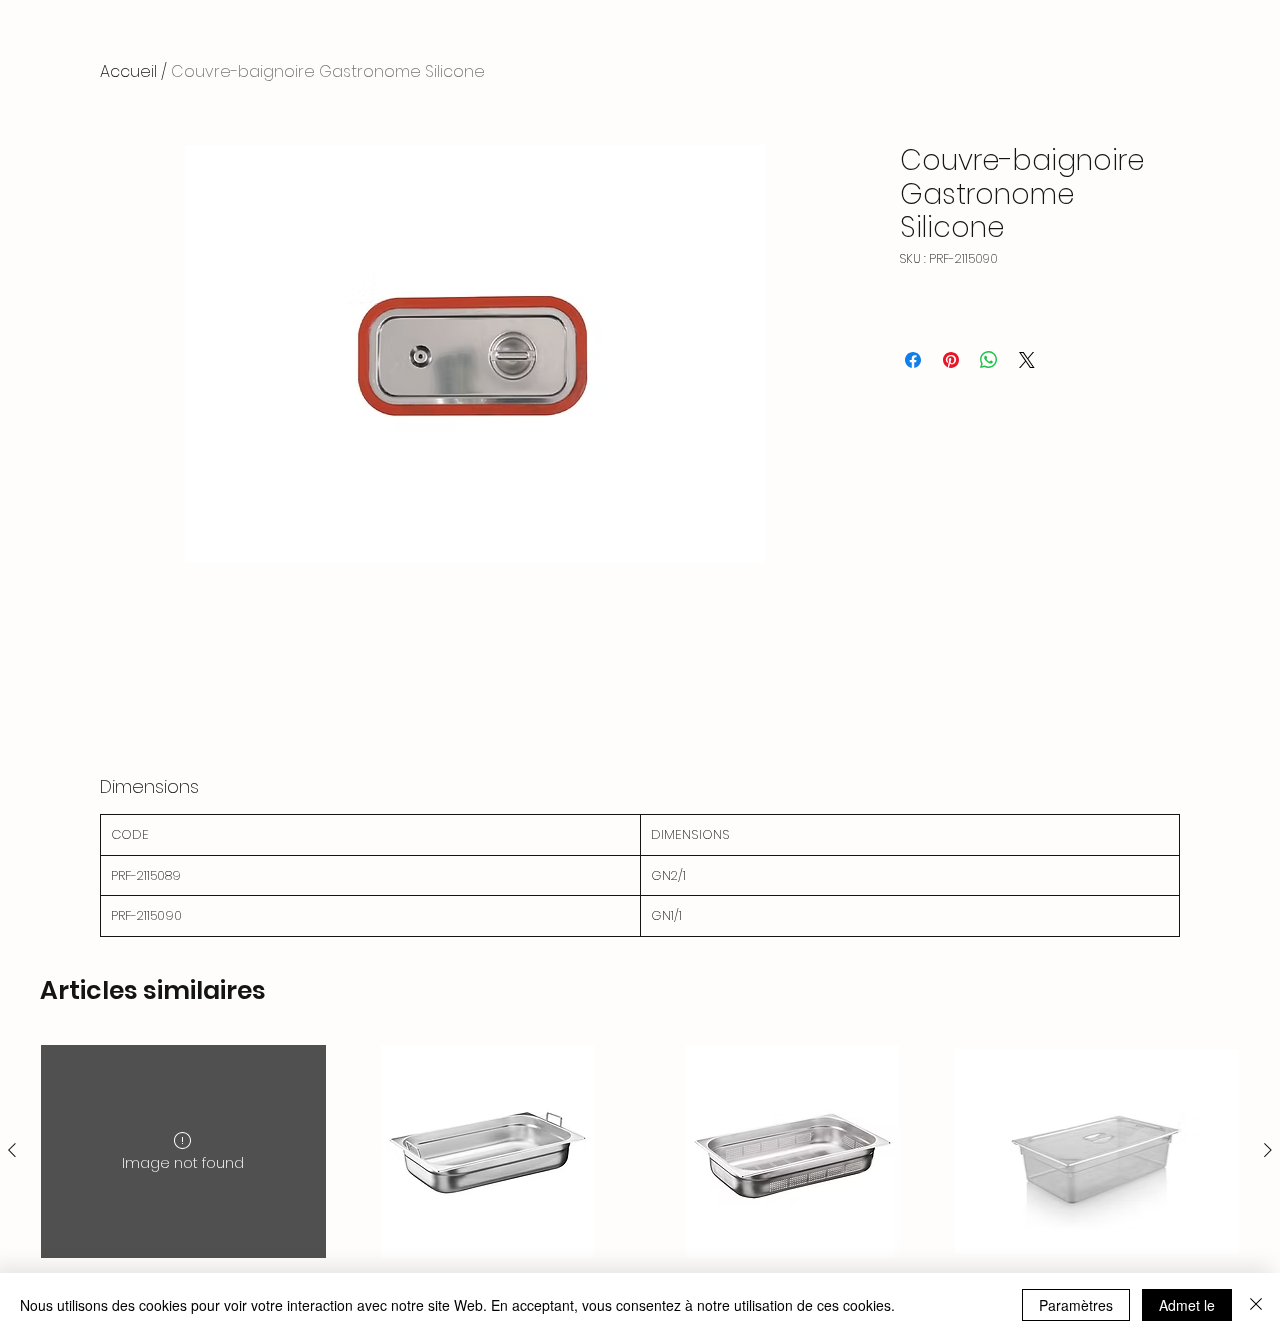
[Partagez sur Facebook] (913, 360)
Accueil (128, 71)
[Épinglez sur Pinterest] (951, 360)
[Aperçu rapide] (488, 1151)
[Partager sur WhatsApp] (989, 360)
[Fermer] (1256, 1305)
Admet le (1187, 1305)
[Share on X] (1027, 360)
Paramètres (1076, 1305)
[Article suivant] (1268, 1150)
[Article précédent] (12, 1150)
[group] (640, 1182)
